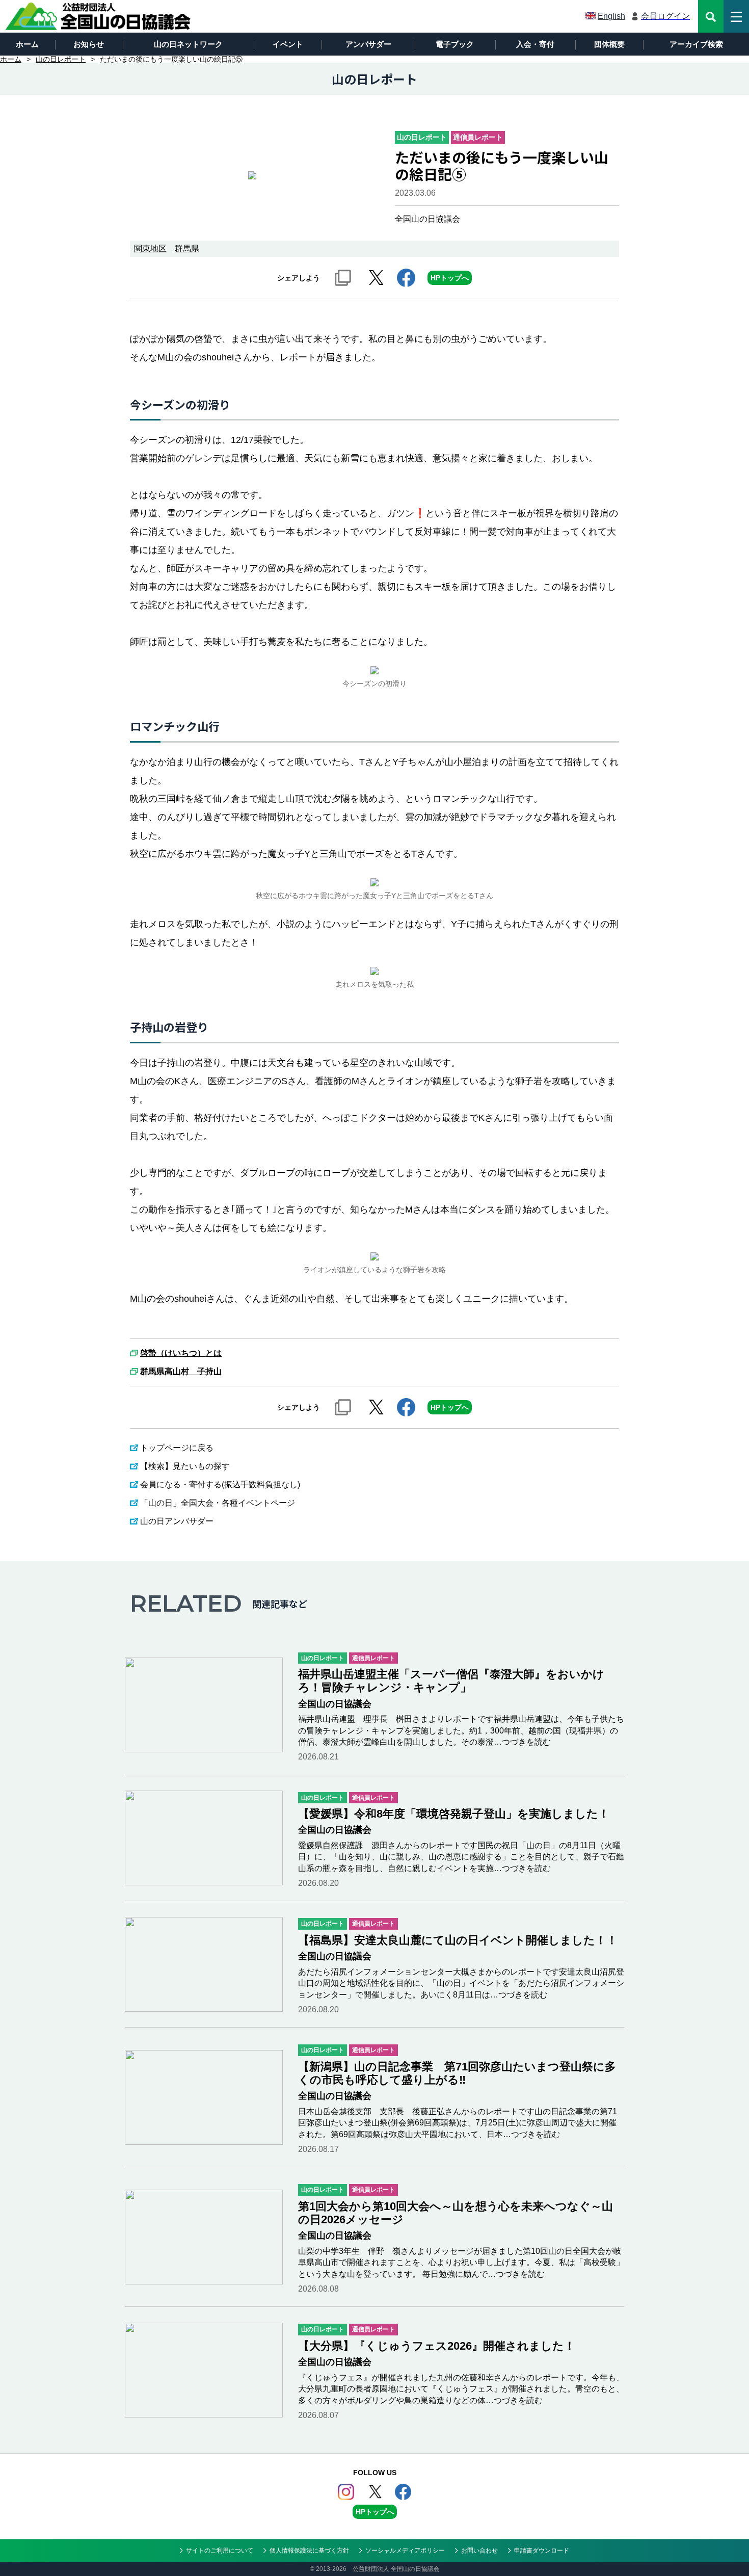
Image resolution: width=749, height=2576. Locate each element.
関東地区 (150, 248)
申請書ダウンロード (542, 2551)
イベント (288, 44)
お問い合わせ (479, 2551)
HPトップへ (450, 278)
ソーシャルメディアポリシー (405, 2551)
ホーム (27, 44)
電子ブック (455, 44)
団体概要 (609, 44)
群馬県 (187, 248)
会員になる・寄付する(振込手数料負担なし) (220, 1484)
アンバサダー (368, 44)
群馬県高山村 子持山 (181, 1372)
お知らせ (89, 44)
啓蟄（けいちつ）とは (181, 1353)
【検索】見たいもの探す (185, 1466)
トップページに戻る (177, 1448)
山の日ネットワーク (188, 44)
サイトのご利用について (220, 2551)
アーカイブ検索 (696, 44)
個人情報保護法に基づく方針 (309, 2551)
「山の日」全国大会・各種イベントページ (218, 1503)
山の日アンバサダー (177, 1521)
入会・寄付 (535, 44)
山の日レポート (61, 59)
